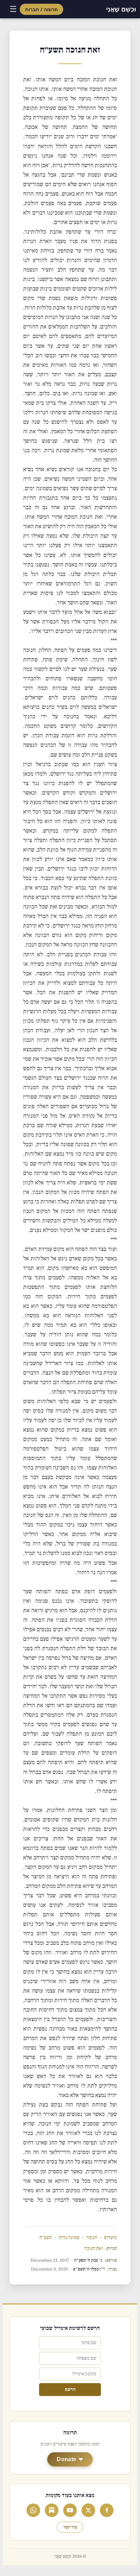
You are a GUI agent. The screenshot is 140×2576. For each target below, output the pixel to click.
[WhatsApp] (33, 2510)
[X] (88, 2510)
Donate (66, 2459)
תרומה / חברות (41, 9)
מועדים (110, 2238)
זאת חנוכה (94, 2248)
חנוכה (92, 2238)
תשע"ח (46, 2238)
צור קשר (70, 2527)
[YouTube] (70, 2510)
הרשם (70, 2390)
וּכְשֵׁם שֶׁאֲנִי (121, 9)
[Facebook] (107, 2510)
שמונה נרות (69, 2238)
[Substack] (52, 2510)
